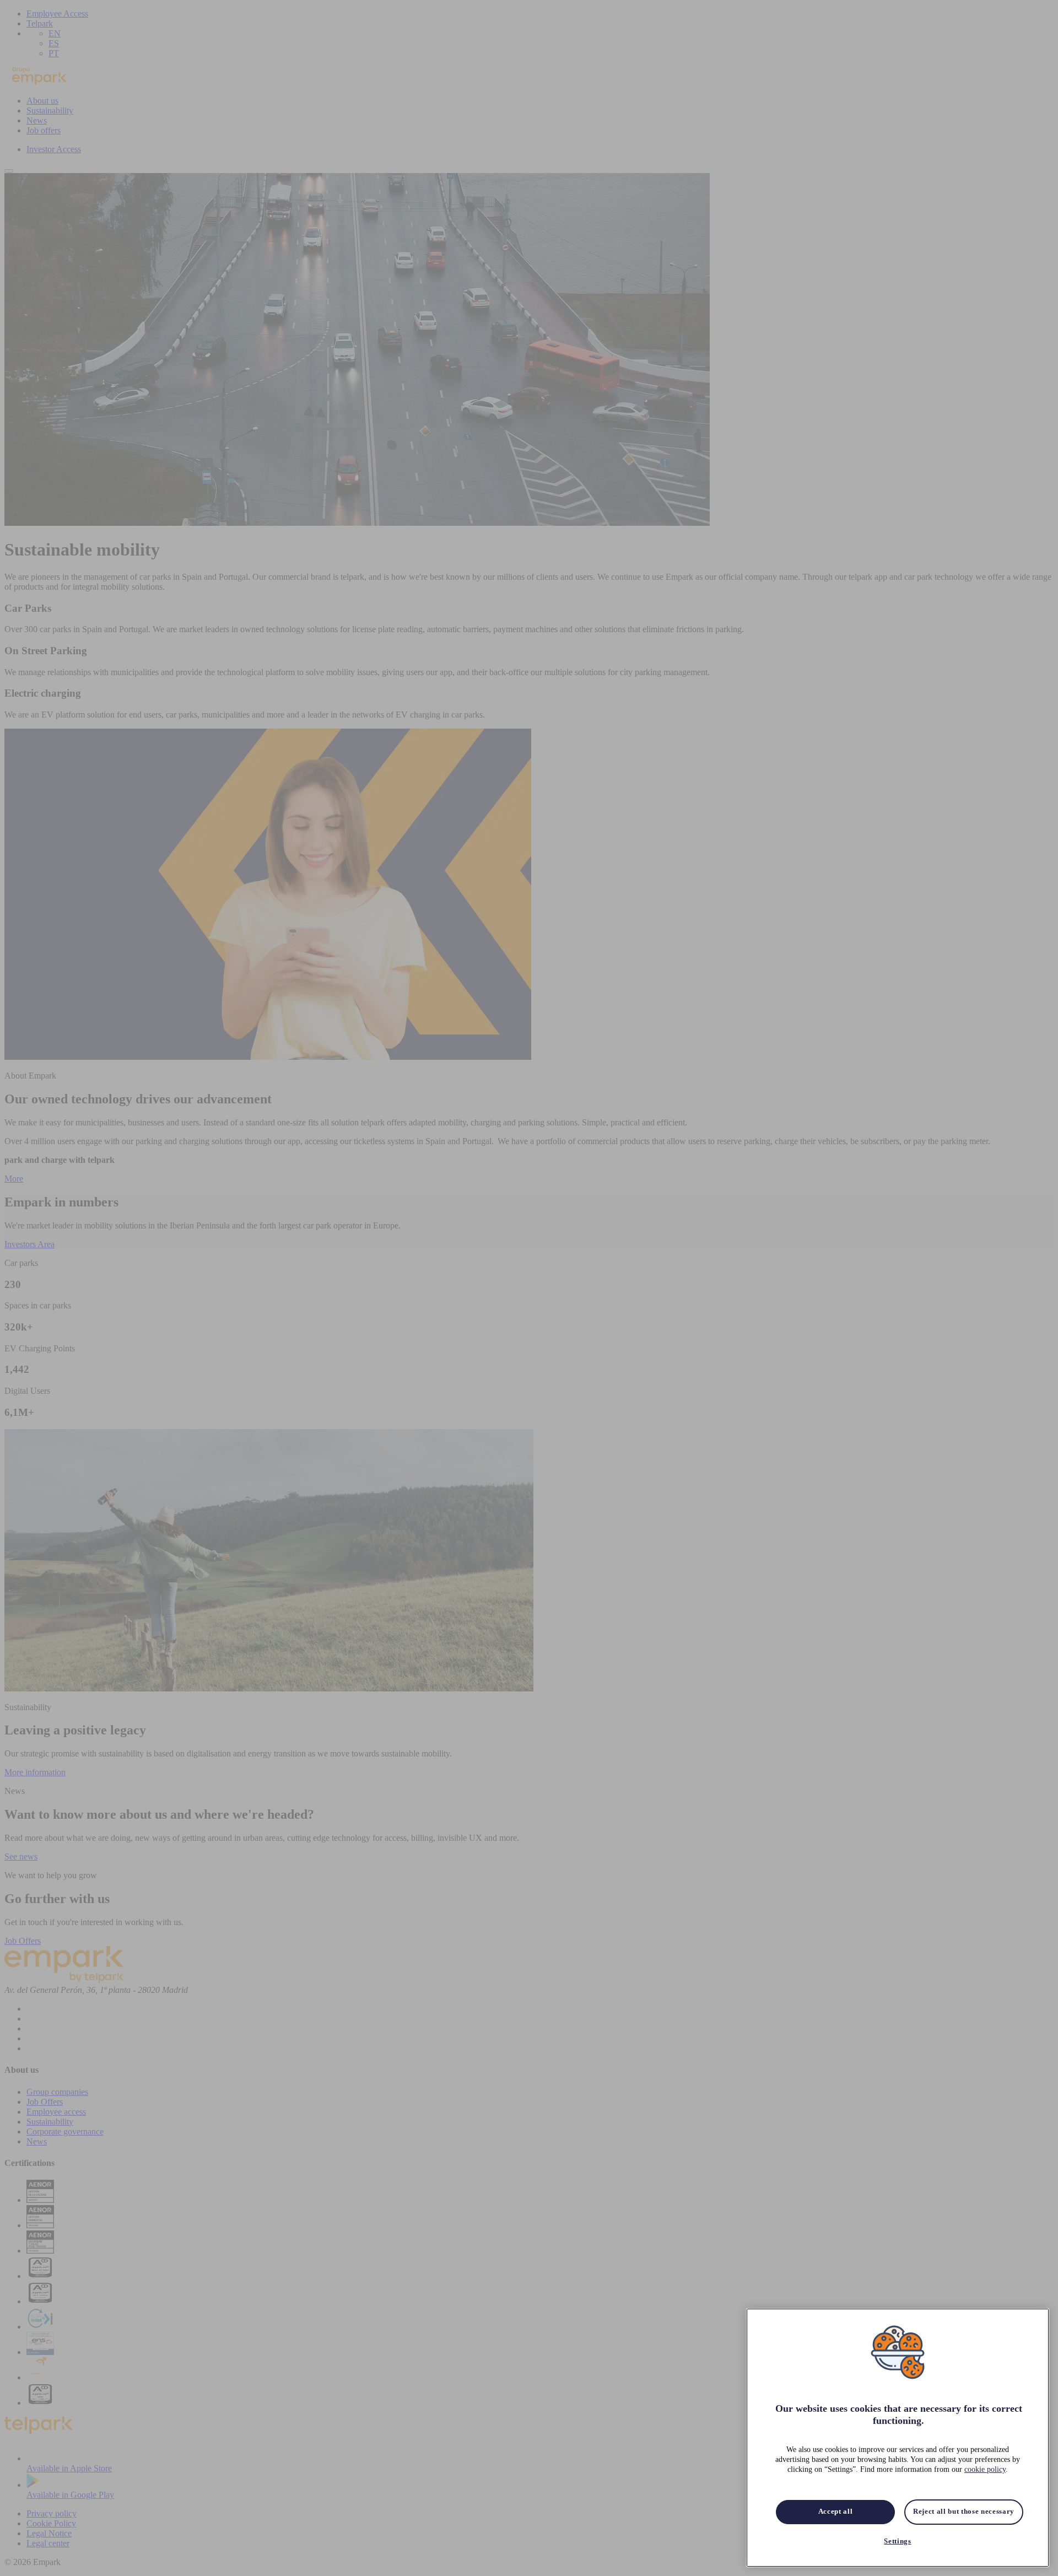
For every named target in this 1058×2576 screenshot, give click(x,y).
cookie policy (985, 2470)
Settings (897, 2542)
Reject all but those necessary (964, 2512)
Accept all (836, 2512)
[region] (898, 2438)
